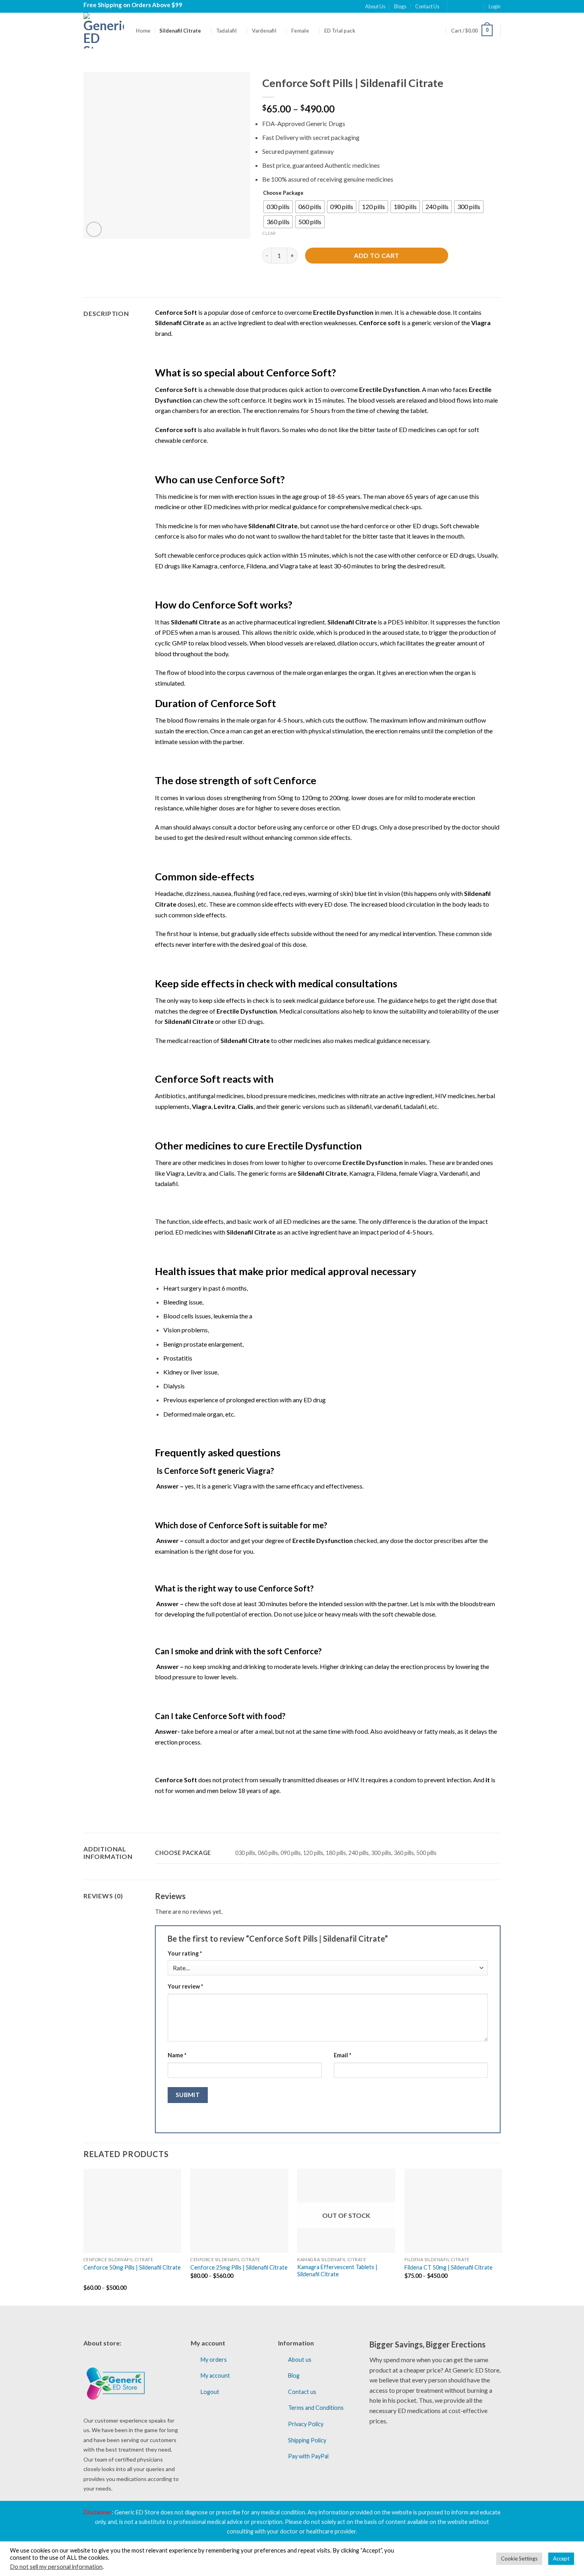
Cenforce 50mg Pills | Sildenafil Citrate (132, 2267)
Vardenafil (264, 31)
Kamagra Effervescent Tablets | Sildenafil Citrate (337, 2271)
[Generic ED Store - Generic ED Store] (104, 31)
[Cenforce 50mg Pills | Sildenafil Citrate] (132, 2211)
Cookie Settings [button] (519, 2559)
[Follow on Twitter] (470, 6)
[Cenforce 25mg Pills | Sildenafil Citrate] (239, 2211)
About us (300, 2360)
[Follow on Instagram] (462, 6)
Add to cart (376, 255)
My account (215, 2375)
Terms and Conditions (316, 2408)
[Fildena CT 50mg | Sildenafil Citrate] (453, 2211)
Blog (294, 2375)
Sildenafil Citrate (180, 31)
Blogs (400, 6)
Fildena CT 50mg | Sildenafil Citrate (449, 2267)
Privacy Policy (306, 2424)
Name (177, 2055)
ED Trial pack (340, 31)
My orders (214, 2360)
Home (143, 31)
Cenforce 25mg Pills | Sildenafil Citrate (239, 2267)
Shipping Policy (307, 2440)
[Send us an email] (477, 6)
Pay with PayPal (308, 2456)
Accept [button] (561, 2559)
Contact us (302, 2392)
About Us (375, 6)
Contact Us (427, 6)
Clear (269, 233)
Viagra (481, 323)
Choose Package (283, 193)
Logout (210, 2392)
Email (342, 2055)
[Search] (439, 30)
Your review (185, 1986)
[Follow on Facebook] (454, 6)
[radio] (278, 207)
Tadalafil (226, 31)
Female (300, 31)
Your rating (185, 1953)
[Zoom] (94, 230)
